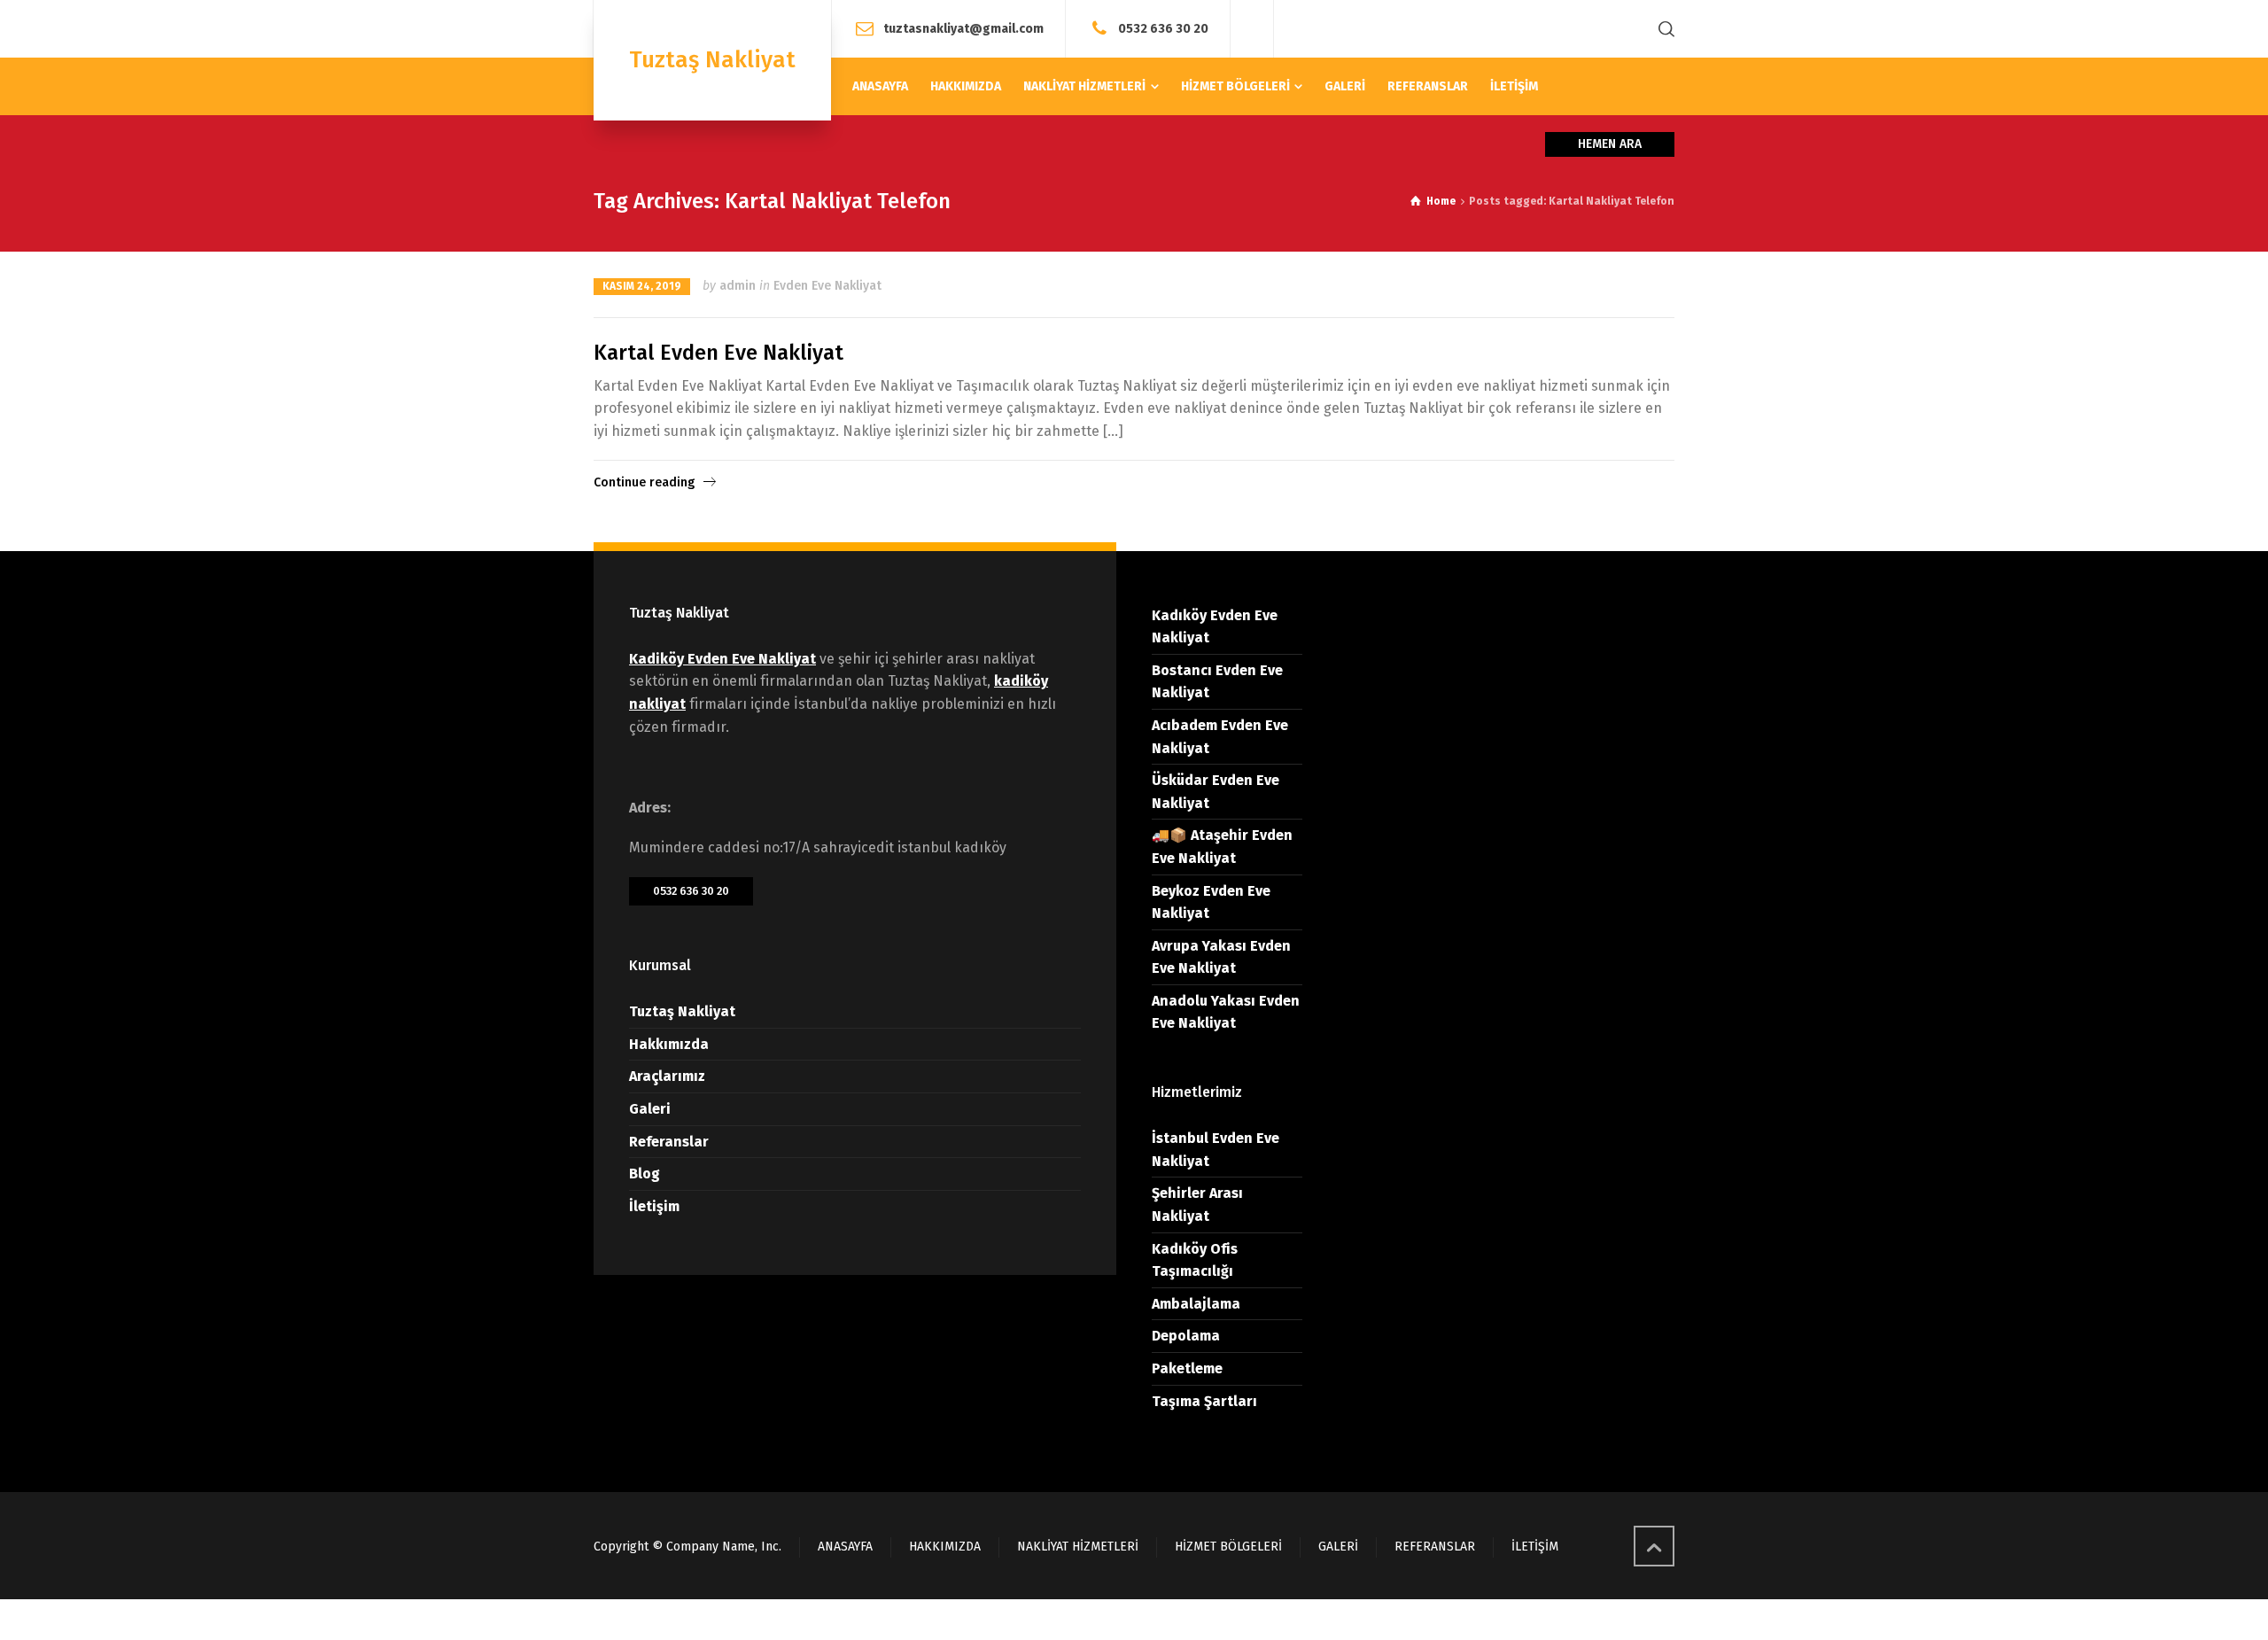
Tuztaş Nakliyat (682, 1011)
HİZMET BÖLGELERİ (1228, 1547)
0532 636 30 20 (1163, 28)
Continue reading (644, 482)
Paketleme (1187, 1368)
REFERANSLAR (1435, 1547)
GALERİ (1338, 1547)
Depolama (1186, 1336)
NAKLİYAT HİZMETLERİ (1078, 1547)
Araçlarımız (667, 1076)
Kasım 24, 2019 (642, 286)
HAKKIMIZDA (945, 1547)
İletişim (654, 1206)
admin (738, 286)
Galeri (650, 1109)
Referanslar (669, 1142)
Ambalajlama (1196, 1304)
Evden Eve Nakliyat (827, 286)
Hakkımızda (669, 1044)
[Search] (1663, 29)
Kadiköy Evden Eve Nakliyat (722, 659)
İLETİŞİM (1535, 1547)
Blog (645, 1174)
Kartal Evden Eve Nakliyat (718, 353)
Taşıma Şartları (1204, 1401)
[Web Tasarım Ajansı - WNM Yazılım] (1134, 1620)
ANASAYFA (845, 1547)
